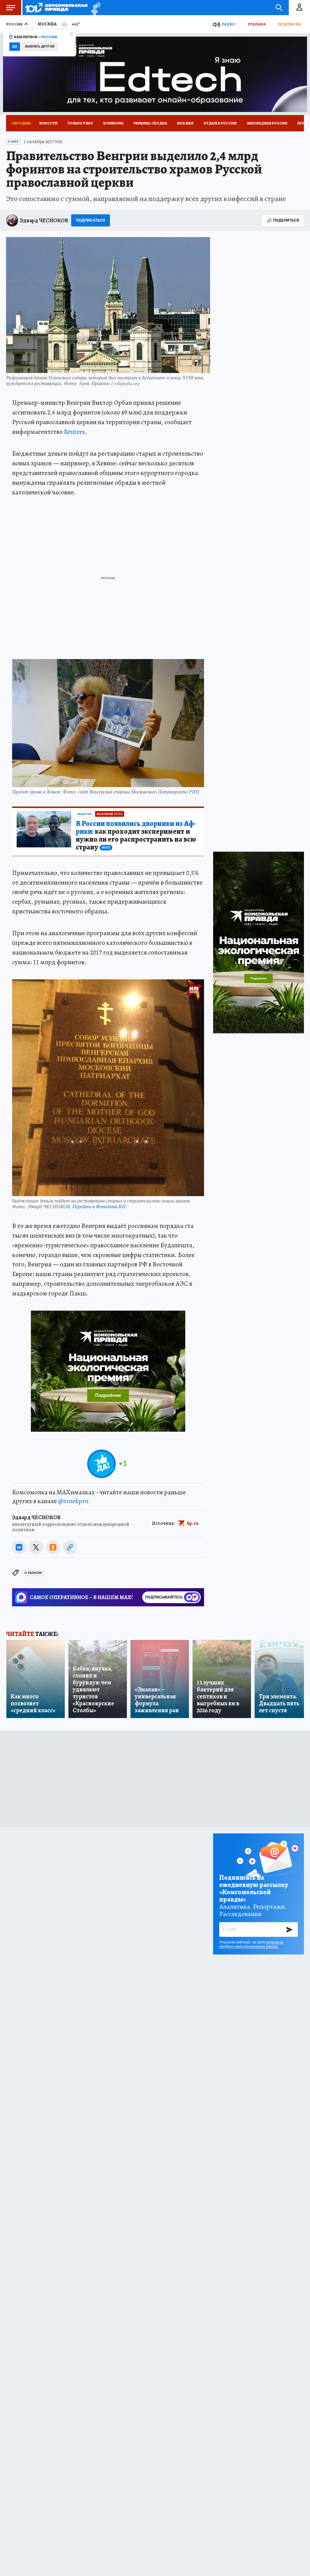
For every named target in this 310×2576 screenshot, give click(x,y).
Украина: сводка (150, 123)
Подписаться (91, 220)
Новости (48, 123)
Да (15, 46)
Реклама (257, 24)
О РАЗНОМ (33, 1573)
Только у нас (80, 123)
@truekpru (73, 1501)
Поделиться (286, 220)
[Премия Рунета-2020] (94, 8)
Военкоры (113, 123)
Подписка (289, 24)
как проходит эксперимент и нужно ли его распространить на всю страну (136, 836)
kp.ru (193, 1523)
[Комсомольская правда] (56, 8)
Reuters (74, 432)
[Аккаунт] (299, 8)
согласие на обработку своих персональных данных (251, 1944)
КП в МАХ (185, 123)
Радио (229, 24)
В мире (13, 142)
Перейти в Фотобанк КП (99, 1206)
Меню (11, 8)
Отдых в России (220, 123)
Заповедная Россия (267, 123)
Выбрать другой (40, 46)
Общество (85, 814)
